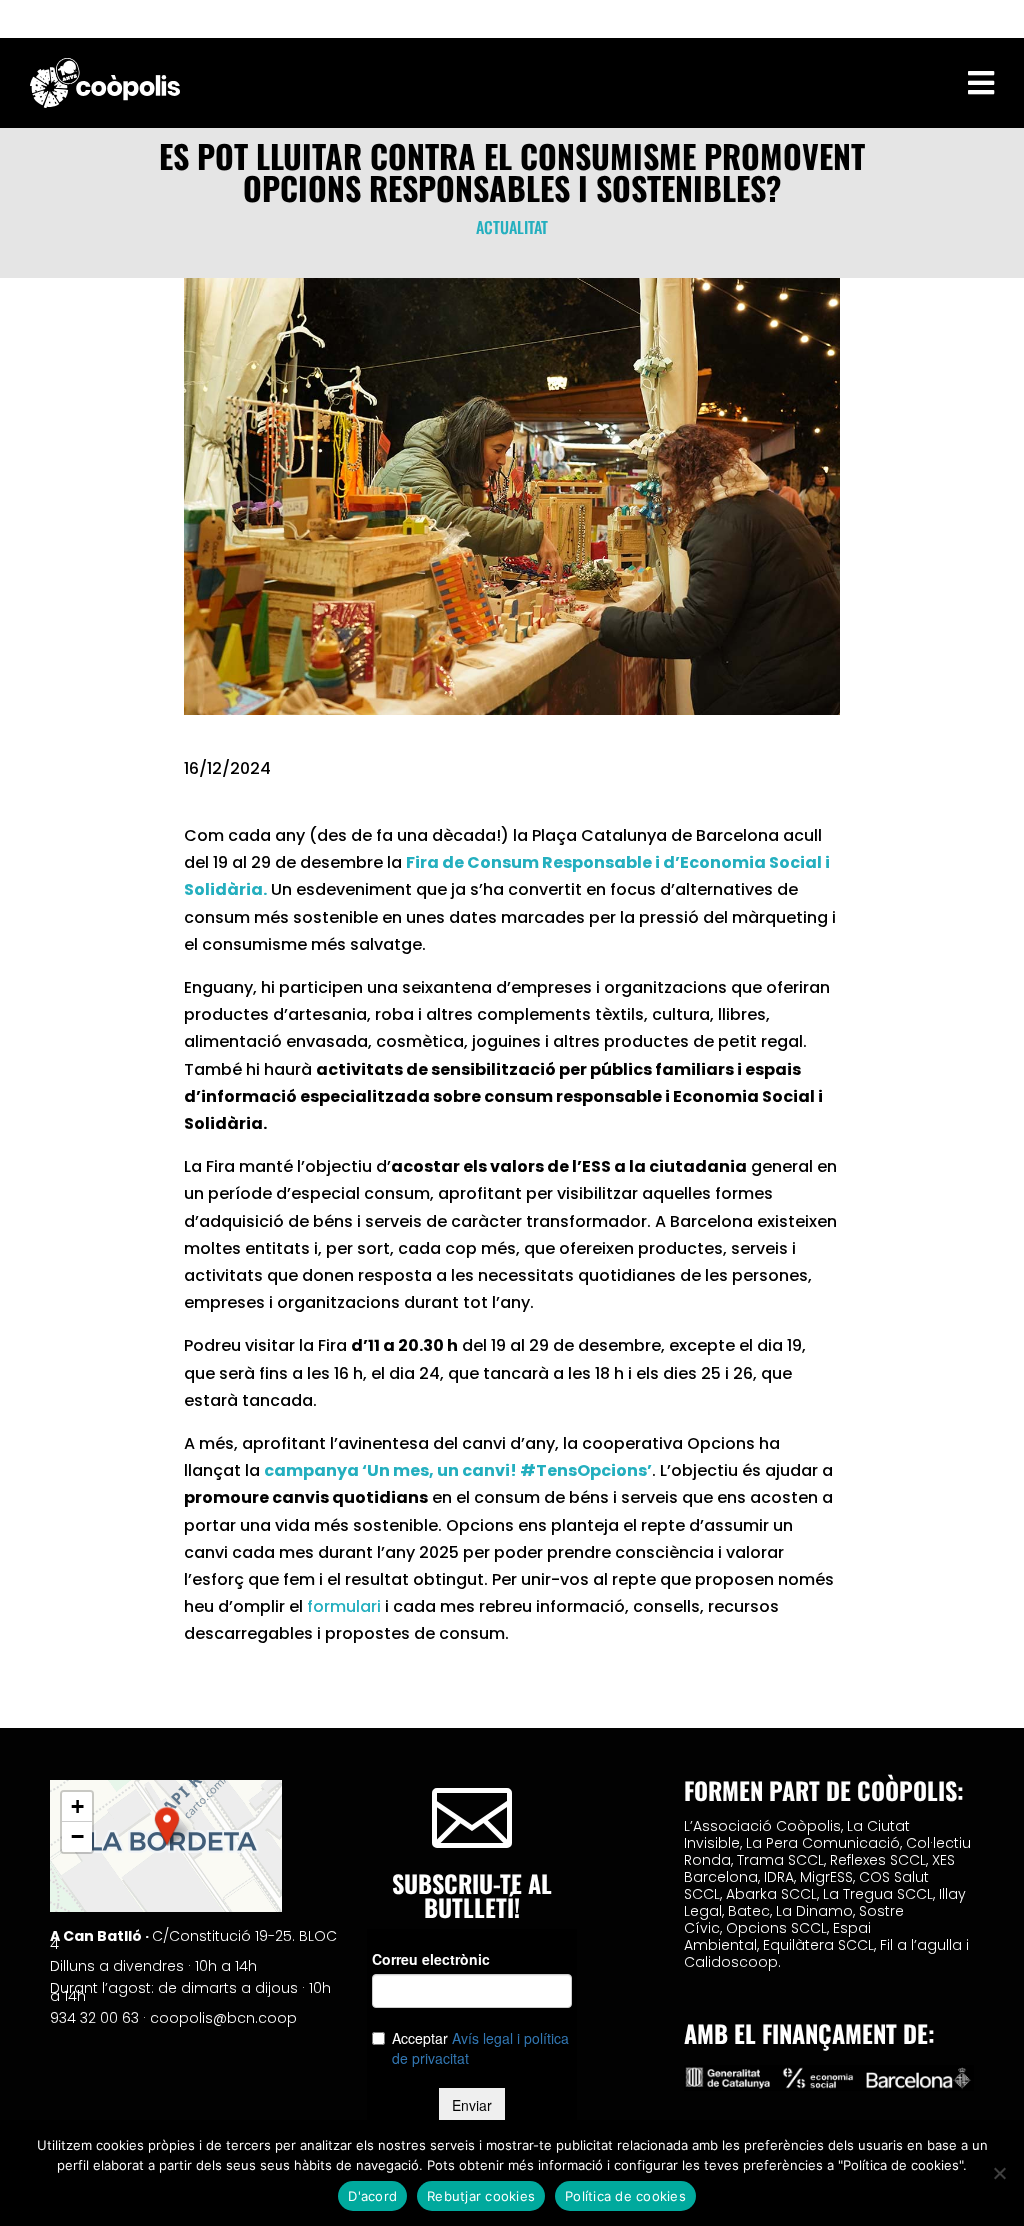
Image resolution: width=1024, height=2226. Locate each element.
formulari (344, 1606)
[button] (167, 1826)
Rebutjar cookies (481, 2196)
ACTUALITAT (512, 227)
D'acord (372, 2196)
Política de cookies (625, 2196)
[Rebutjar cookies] (999, 2173)
